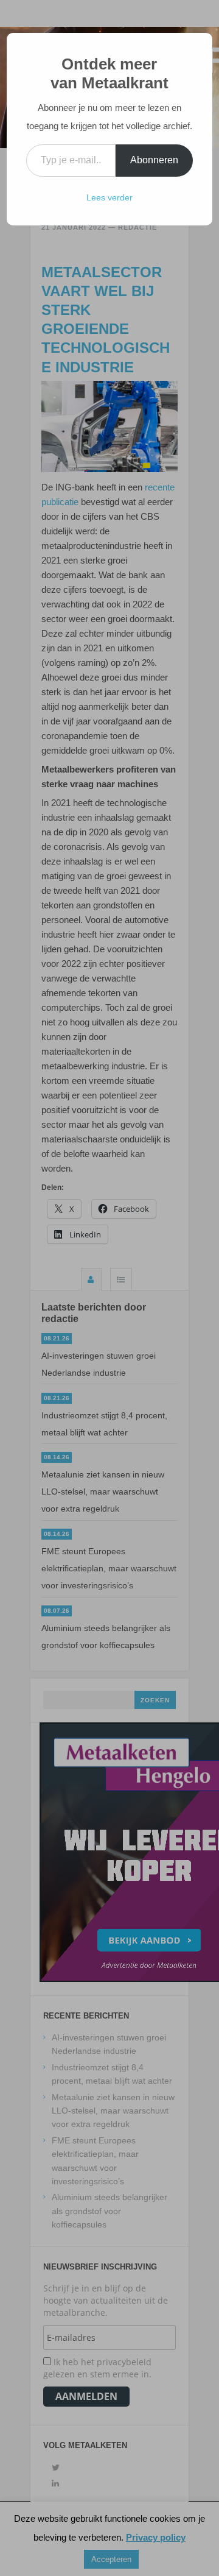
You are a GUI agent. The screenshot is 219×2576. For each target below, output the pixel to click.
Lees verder (109, 197)
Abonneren (154, 160)
